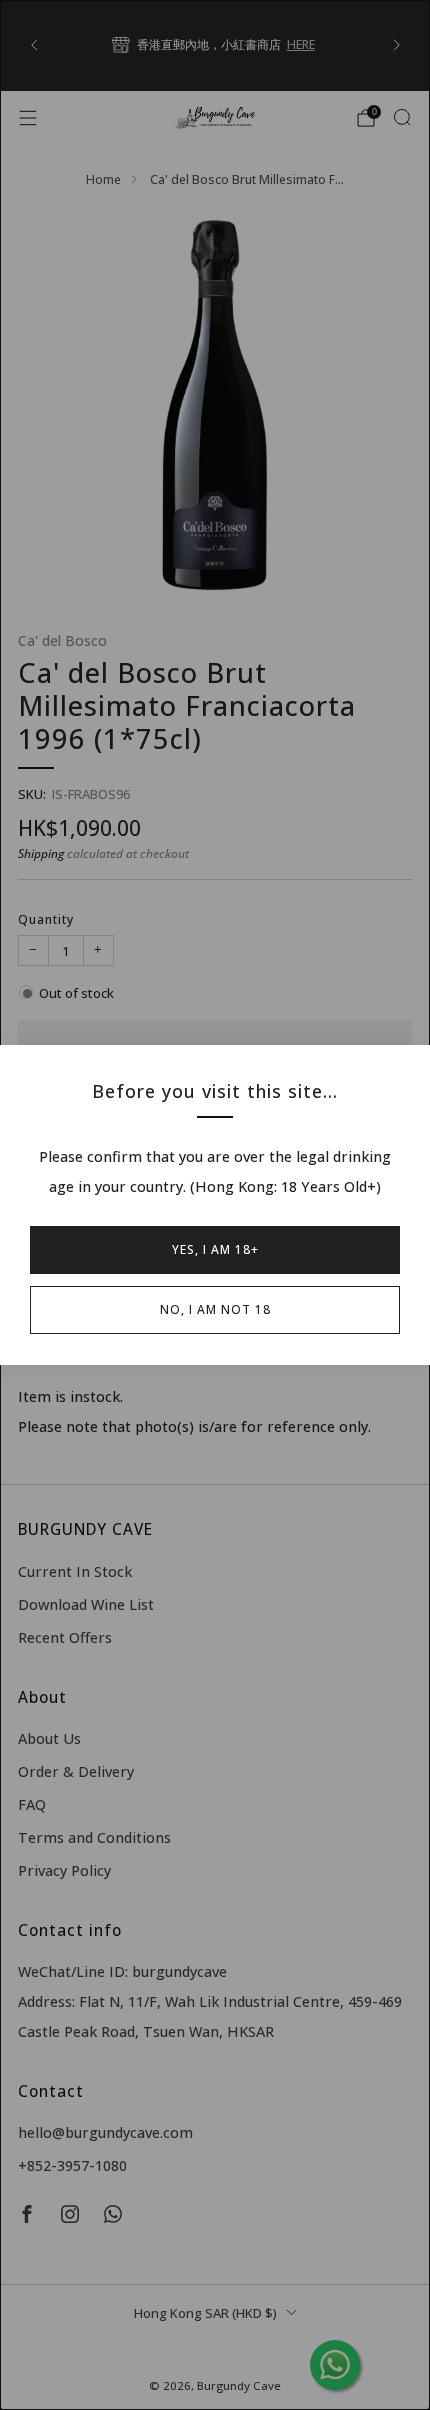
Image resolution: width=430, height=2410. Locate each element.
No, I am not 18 (215, 1309)
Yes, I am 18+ (215, 1249)
